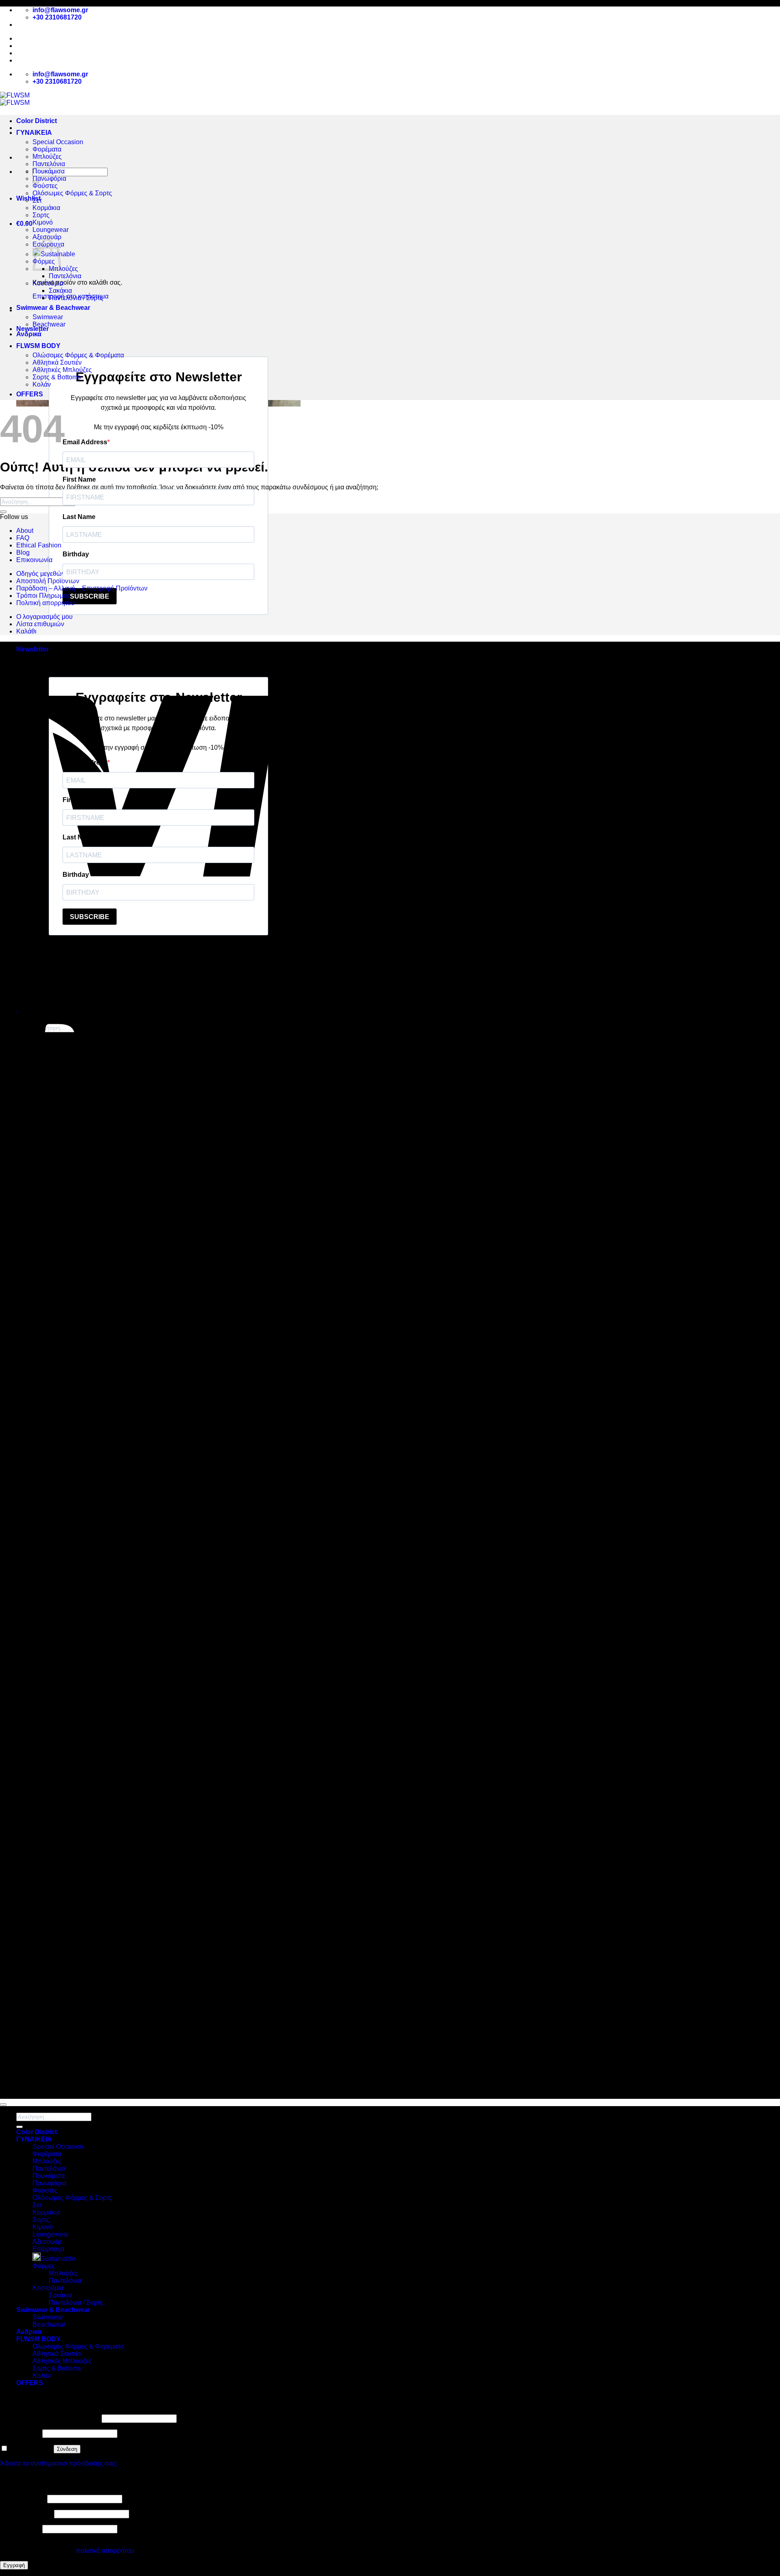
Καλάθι (26, 631)
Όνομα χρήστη (23, 2499)
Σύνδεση (67, 2449)
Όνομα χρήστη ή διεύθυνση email (50, 2418)
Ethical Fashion (39, 545)
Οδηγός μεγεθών (41, 574)
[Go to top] (3, 2104)
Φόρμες (44, 2266)
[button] (24, 224)
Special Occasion (58, 142)
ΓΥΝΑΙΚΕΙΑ (34, 133)
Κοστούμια (48, 283)
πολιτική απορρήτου (105, 2551)
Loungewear (51, 230)
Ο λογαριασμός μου (44, 617)
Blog (24, 53)
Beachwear (49, 324)
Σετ (37, 200)
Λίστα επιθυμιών (40, 624)
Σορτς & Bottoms (57, 377)
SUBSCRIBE (90, 596)
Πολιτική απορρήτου (45, 603)
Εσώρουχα (48, 2249)
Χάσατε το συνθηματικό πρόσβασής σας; (58, 2463)
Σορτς (41, 215)
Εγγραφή (14, 2565)
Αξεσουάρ (47, 237)
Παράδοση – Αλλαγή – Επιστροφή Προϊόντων (82, 588)
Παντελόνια (49, 164)
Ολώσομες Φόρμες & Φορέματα (78, 355)
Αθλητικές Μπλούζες (62, 370)
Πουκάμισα (49, 171)
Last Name (79, 517)
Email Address (85, 442)
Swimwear (48, 317)
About (26, 46)
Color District (37, 121)
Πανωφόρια (49, 178)
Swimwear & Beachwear (53, 308)
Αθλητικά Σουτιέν (57, 362)
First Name (79, 479)
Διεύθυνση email (26, 2514)
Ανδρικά (29, 334)
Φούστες (45, 186)
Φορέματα (47, 149)
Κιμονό (43, 222)
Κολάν (42, 384)
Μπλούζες (47, 157)
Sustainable (58, 2259)
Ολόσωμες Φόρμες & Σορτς (72, 193)
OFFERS (30, 394)
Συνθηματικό (20, 2433)
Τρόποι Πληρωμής (43, 596)
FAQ (23, 538)
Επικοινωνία (34, 560)
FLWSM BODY (38, 346)
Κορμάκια (46, 208)
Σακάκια (60, 291)
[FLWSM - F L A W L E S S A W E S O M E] (15, 99)
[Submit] (3, 512)
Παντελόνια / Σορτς (76, 298)
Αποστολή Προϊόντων (51, 60)
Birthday (76, 554)
